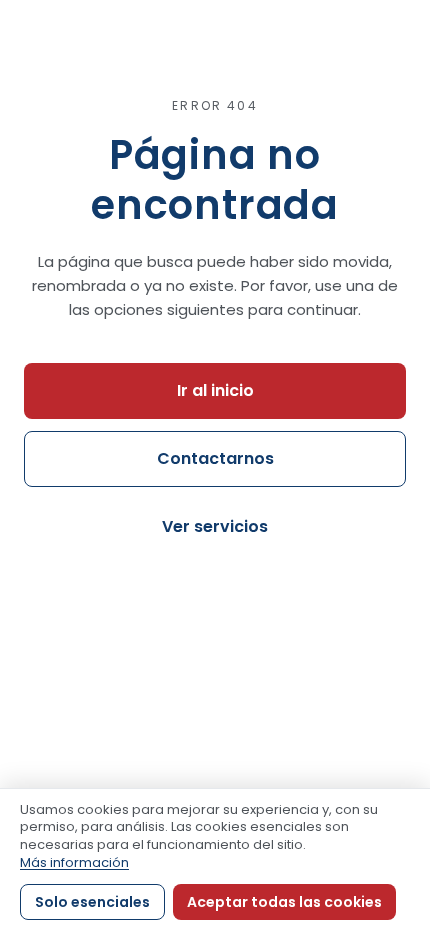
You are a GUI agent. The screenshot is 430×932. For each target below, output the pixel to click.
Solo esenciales (92, 902)
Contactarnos (215, 458)
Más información (74, 862)
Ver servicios (215, 526)
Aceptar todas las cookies (284, 902)
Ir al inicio (215, 390)
